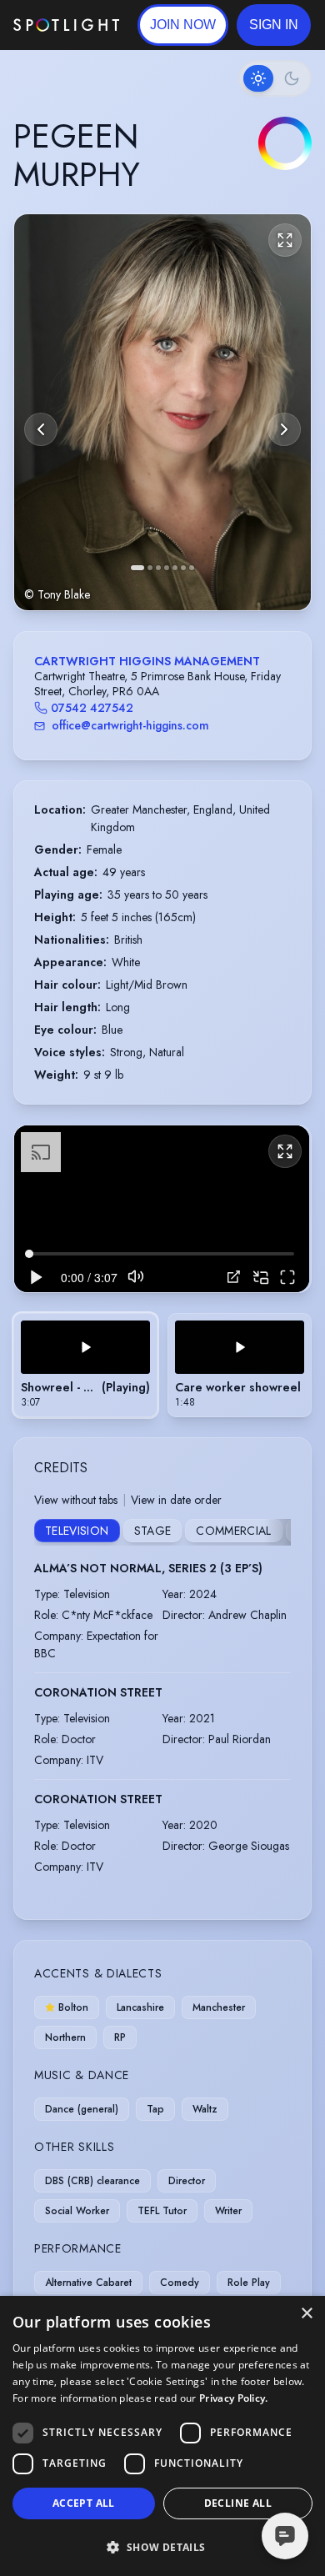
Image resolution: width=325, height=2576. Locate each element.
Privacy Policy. (234, 2398)
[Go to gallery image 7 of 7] (192, 568)
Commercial (234, 1531)
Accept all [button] (84, 2503)
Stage (153, 1531)
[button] (274, 25)
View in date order (176, 1500)
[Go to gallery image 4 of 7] (167, 568)
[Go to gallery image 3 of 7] (158, 568)
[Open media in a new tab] (234, 1277)
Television (77, 1531)
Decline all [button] (238, 2503)
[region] (162, 1208)
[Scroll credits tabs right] (277, 1532)
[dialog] (162, 2436)
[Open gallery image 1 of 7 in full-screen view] (162, 412)
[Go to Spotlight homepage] (66, 25)
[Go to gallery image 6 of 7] (183, 568)
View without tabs (76, 1500)
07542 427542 (92, 708)
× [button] (306, 2314)
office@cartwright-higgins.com (130, 725)
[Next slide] (284, 429)
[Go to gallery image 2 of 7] (150, 568)
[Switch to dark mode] (275, 78)
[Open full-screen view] (285, 240)
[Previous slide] (41, 429)
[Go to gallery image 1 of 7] (137, 568)
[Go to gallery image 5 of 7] (175, 568)
